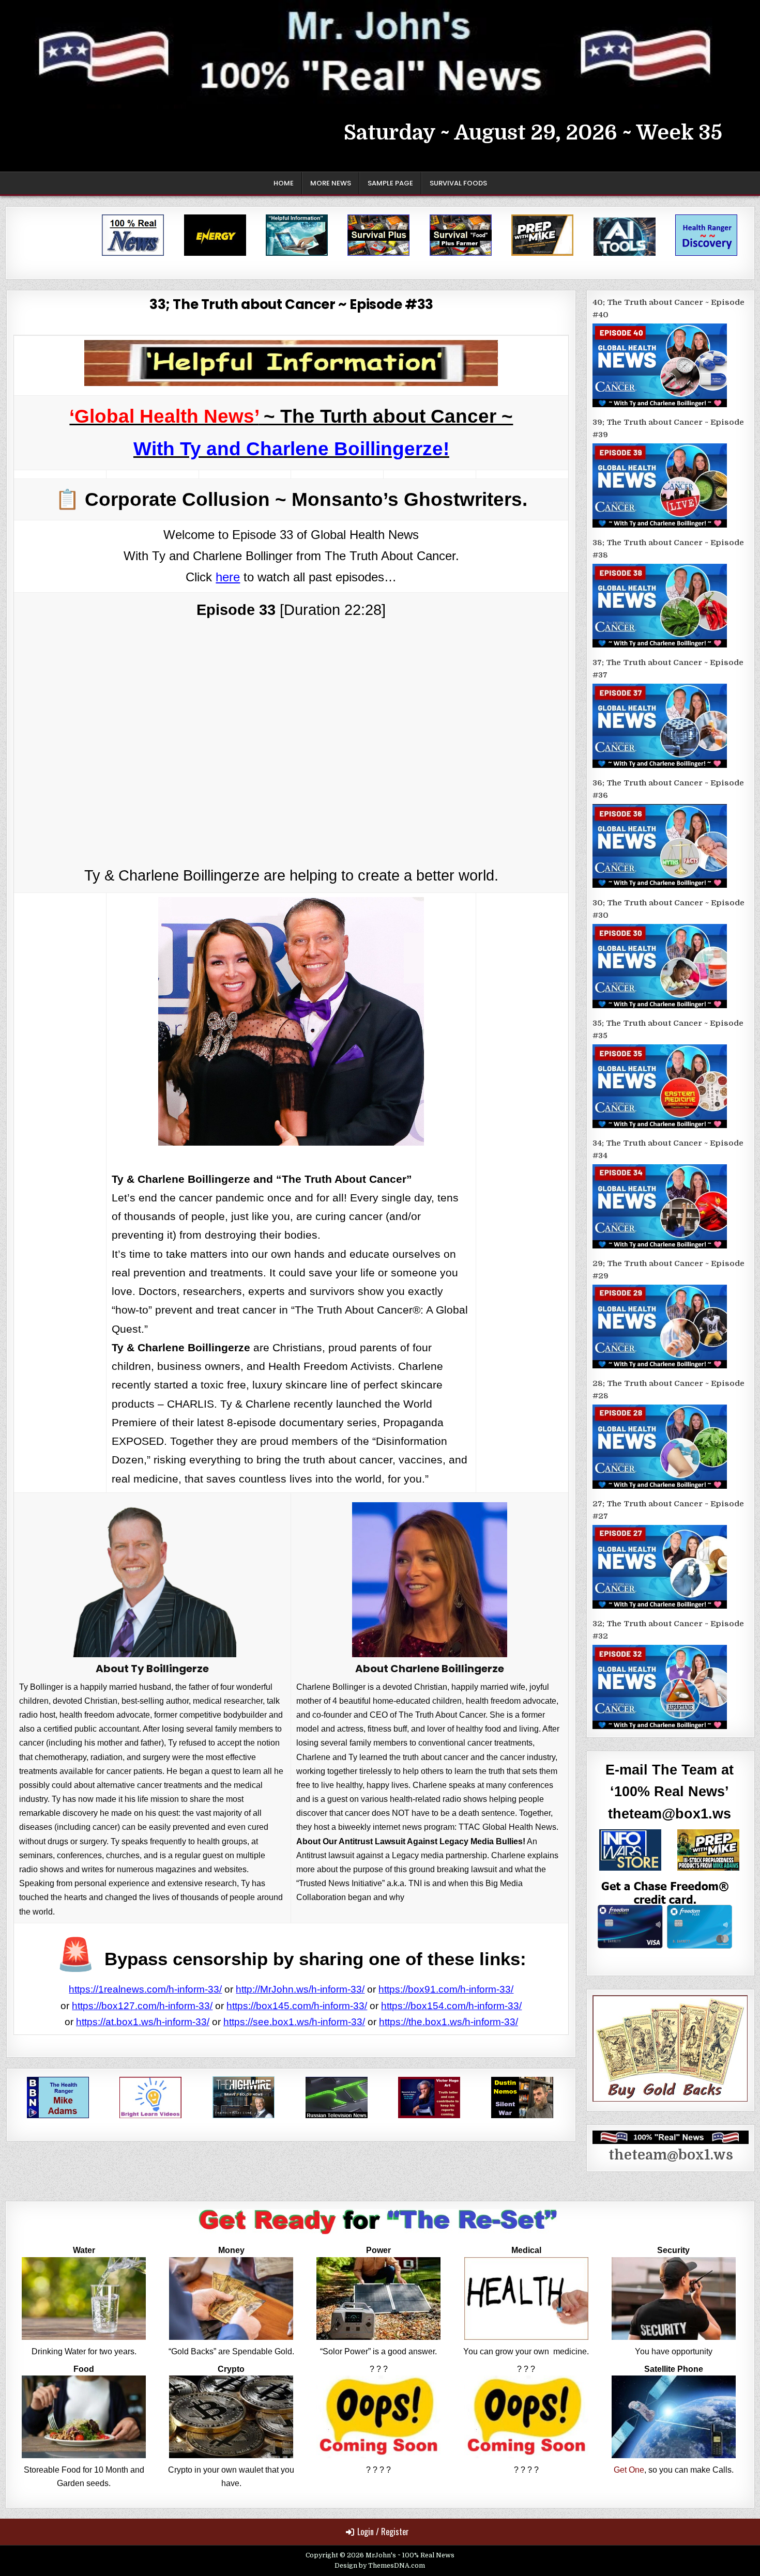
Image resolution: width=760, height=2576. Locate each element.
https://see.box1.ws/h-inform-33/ (294, 2022)
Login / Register (383, 2532)
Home (284, 183)
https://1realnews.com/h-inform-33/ (145, 1989)
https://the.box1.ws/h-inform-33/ (449, 2022)
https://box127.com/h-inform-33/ (142, 2006)
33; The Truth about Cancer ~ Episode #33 (291, 304)
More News (331, 183)
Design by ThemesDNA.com (380, 2566)
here (228, 577)
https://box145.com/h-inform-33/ (297, 2006)
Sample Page (390, 183)
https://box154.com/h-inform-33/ (451, 2006)
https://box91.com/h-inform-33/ (446, 1989)
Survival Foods (458, 183)
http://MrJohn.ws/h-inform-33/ (300, 1989)
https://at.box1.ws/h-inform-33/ (143, 2022)
